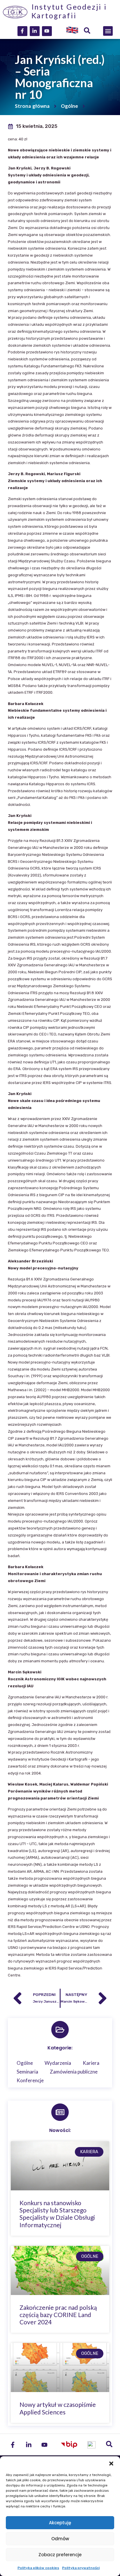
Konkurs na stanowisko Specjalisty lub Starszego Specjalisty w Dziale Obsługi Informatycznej (57, 2214)
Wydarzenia (58, 2063)
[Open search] (87, 31)
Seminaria (27, 2072)
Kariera (91, 2063)
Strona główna (32, 106)
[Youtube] (47, 31)
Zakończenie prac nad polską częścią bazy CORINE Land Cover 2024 (58, 2315)
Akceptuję (60, 2523)
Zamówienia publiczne (74, 2072)
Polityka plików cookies (38, 2568)
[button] (111, 2464)
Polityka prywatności (81, 2568)
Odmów (60, 2539)
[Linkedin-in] (35, 31)
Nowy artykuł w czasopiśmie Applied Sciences (58, 2408)
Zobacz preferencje (60, 2555)
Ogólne (69, 106)
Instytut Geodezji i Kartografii (69, 11)
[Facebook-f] (22, 31)
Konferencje (30, 2080)
